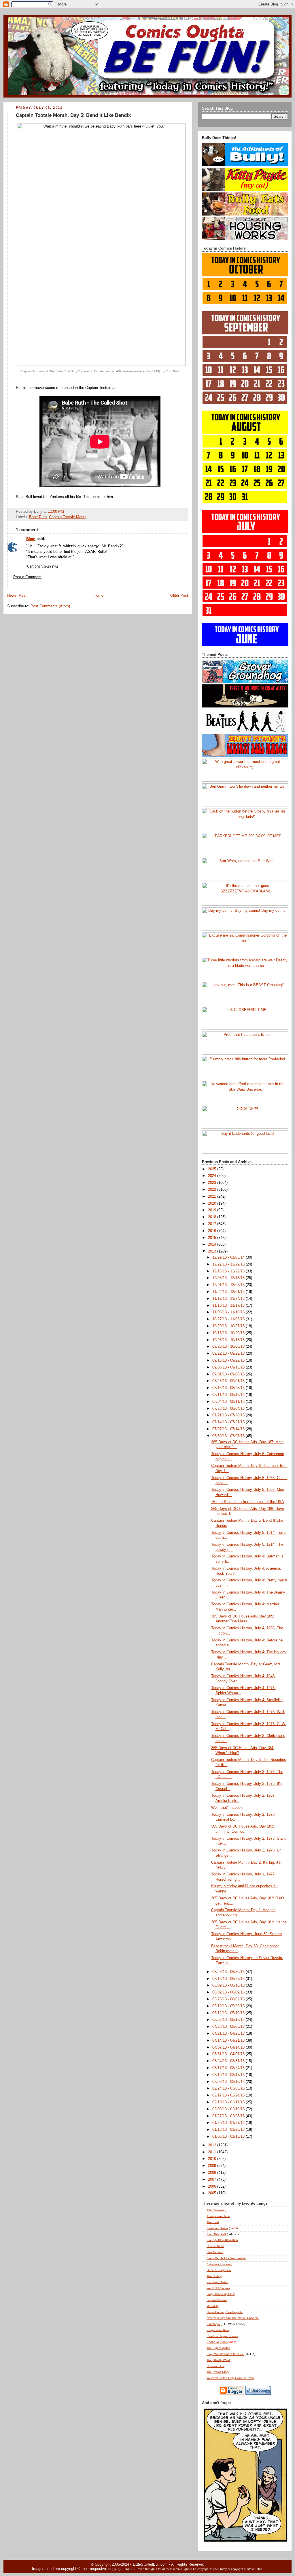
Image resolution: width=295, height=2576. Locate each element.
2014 (213, 1244)
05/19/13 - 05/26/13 (229, 2006)
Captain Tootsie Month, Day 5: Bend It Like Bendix (73, 115)
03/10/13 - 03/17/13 (229, 2075)
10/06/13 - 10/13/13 (229, 1340)
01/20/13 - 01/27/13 (229, 2123)
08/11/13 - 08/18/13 (229, 1395)
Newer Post (17, 596)
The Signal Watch (218, 2348)
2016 (213, 1231)
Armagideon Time (218, 2216)
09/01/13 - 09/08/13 (229, 1374)
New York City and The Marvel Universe (233, 2318)
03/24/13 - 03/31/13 (229, 2061)
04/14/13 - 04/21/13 (229, 2040)
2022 (213, 1190)
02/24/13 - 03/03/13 (229, 2088)
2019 (213, 1210)
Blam (31, 539)
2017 (213, 1224)
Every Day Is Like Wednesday (226, 2258)
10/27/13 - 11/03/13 (229, 1319)
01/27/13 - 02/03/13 (229, 2116)
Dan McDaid (215, 2252)
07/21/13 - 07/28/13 (229, 1415)
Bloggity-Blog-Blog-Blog (222, 2240)
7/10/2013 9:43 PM (42, 567)
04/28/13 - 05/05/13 (229, 2027)
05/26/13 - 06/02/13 (229, 1999)
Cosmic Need (215, 2246)
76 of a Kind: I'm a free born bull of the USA (248, 1502)
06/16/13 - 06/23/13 (229, 1979)
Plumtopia (213, 2324)
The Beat (213, 2222)
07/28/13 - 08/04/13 (229, 1409)
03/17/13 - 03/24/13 (229, 2068)
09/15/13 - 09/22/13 (229, 1360)
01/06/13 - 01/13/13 (229, 2137)
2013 (213, 1251)
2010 (213, 2159)
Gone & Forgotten (219, 2270)
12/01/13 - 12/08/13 (229, 1285)
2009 (213, 2166)
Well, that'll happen (227, 1808)
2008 (213, 2173)
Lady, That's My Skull (221, 2294)
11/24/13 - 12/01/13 (229, 1292)
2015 (213, 1238)
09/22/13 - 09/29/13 (229, 1353)
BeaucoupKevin (217, 2228)
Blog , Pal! (216, 2234)
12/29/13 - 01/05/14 (229, 1257)
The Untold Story (218, 2372)
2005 (213, 2193)
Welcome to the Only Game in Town (230, 2378)
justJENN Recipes (218, 2288)
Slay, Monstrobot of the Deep (226, 2354)
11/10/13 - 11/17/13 (229, 1306)
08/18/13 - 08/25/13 (229, 1388)
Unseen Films (215, 2366)
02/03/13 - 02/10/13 (229, 2109)
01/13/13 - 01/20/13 (229, 2130)
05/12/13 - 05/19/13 (229, 2013)
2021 (213, 1197)
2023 (213, 1183)
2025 (213, 1169)
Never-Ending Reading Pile (225, 2312)
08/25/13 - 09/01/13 (229, 1381)
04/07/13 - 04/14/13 (229, 2047)
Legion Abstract (217, 2300)
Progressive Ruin (218, 2330)
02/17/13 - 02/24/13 (229, 2095)
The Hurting (214, 2276)
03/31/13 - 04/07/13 (229, 2054)
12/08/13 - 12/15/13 (229, 1278)
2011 (213, 2152)
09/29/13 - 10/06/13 (229, 1347)
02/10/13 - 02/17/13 (229, 2102)
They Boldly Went (218, 2360)
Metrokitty (213, 2306)
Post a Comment (27, 577)
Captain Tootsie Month (68, 517)
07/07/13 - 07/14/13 (229, 1429)
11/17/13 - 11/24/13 (229, 1299)
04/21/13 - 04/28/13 (229, 2034)
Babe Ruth (38, 517)
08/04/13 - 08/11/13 (229, 1402)
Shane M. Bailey (218, 2342)
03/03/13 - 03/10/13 (229, 2082)
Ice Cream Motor (218, 2282)
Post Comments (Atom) (50, 606)
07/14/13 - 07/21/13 (229, 1422)
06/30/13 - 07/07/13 (229, 1436)
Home (99, 596)
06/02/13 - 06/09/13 (229, 1992)
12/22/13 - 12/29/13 (229, 1264)
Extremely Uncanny (219, 2264)
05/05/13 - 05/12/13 (229, 2020)
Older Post (179, 596)
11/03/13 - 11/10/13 (229, 1312)
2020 (213, 1203)
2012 (213, 2145)
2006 (213, 2186)
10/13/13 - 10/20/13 (229, 1333)
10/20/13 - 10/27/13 (229, 1326)
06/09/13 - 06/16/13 (229, 1985)
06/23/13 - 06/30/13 (229, 1972)
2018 (213, 1217)
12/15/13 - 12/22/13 (229, 1271)
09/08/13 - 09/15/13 (229, 1367)
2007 (213, 2180)
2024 (213, 1176)
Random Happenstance (222, 2336)
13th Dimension (217, 2210)
